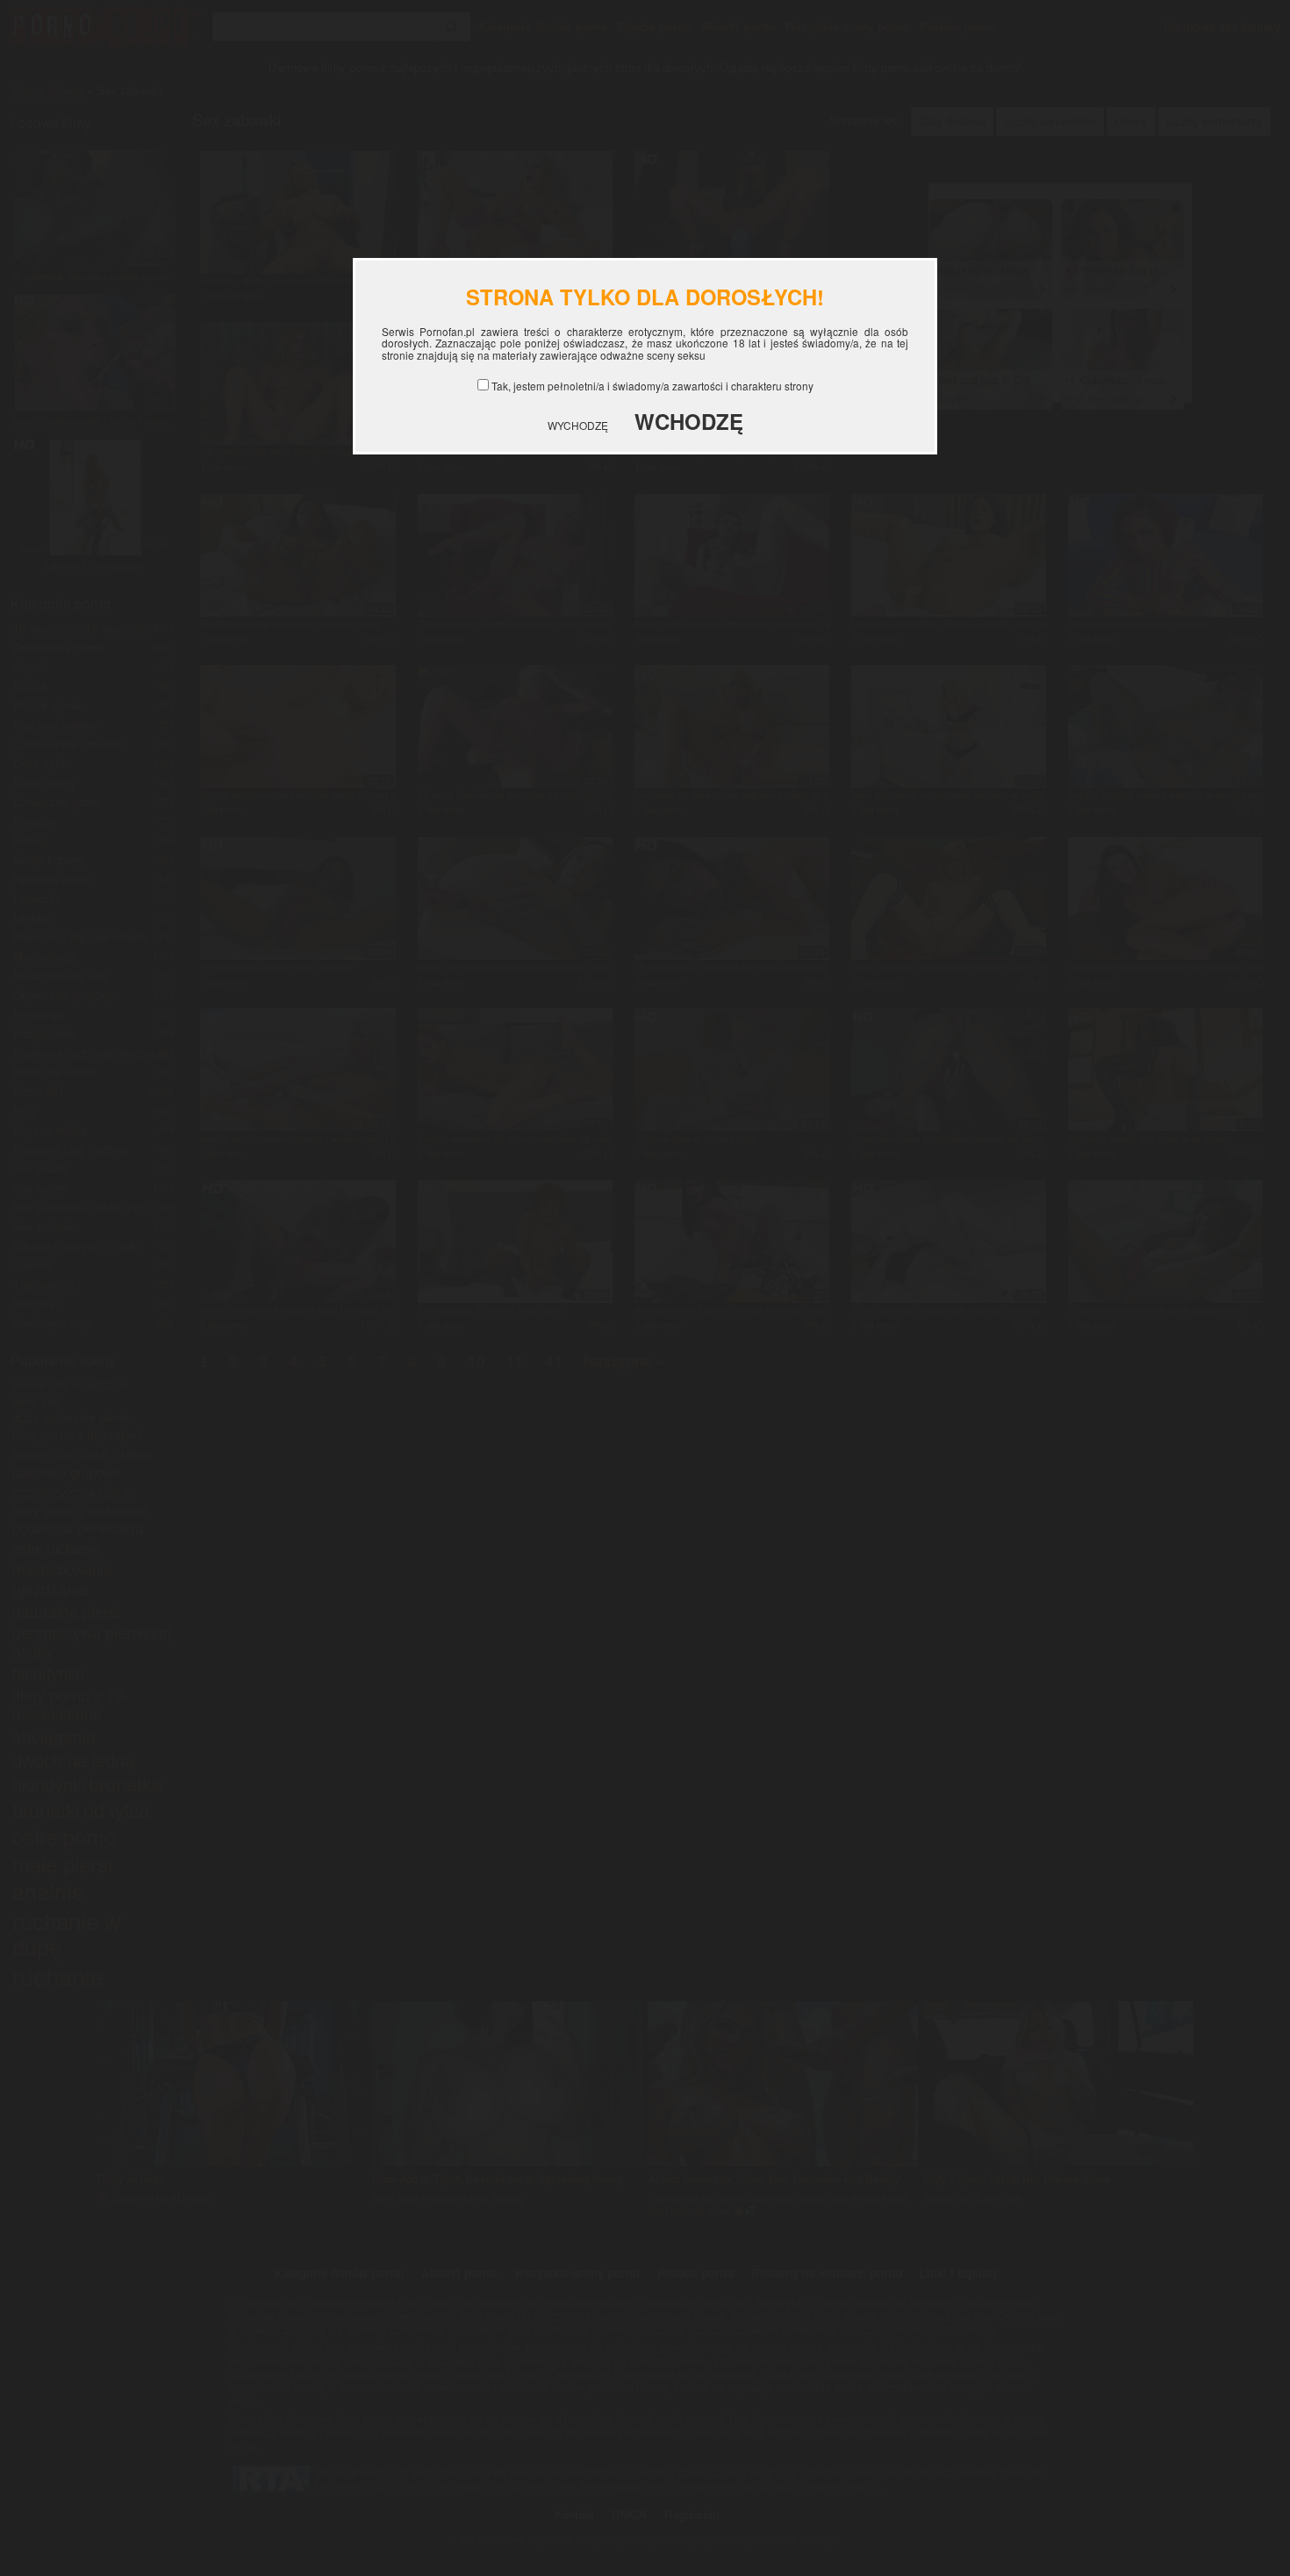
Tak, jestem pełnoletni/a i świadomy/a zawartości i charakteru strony (652, 386)
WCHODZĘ (689, 421)
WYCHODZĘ (578, 425)
